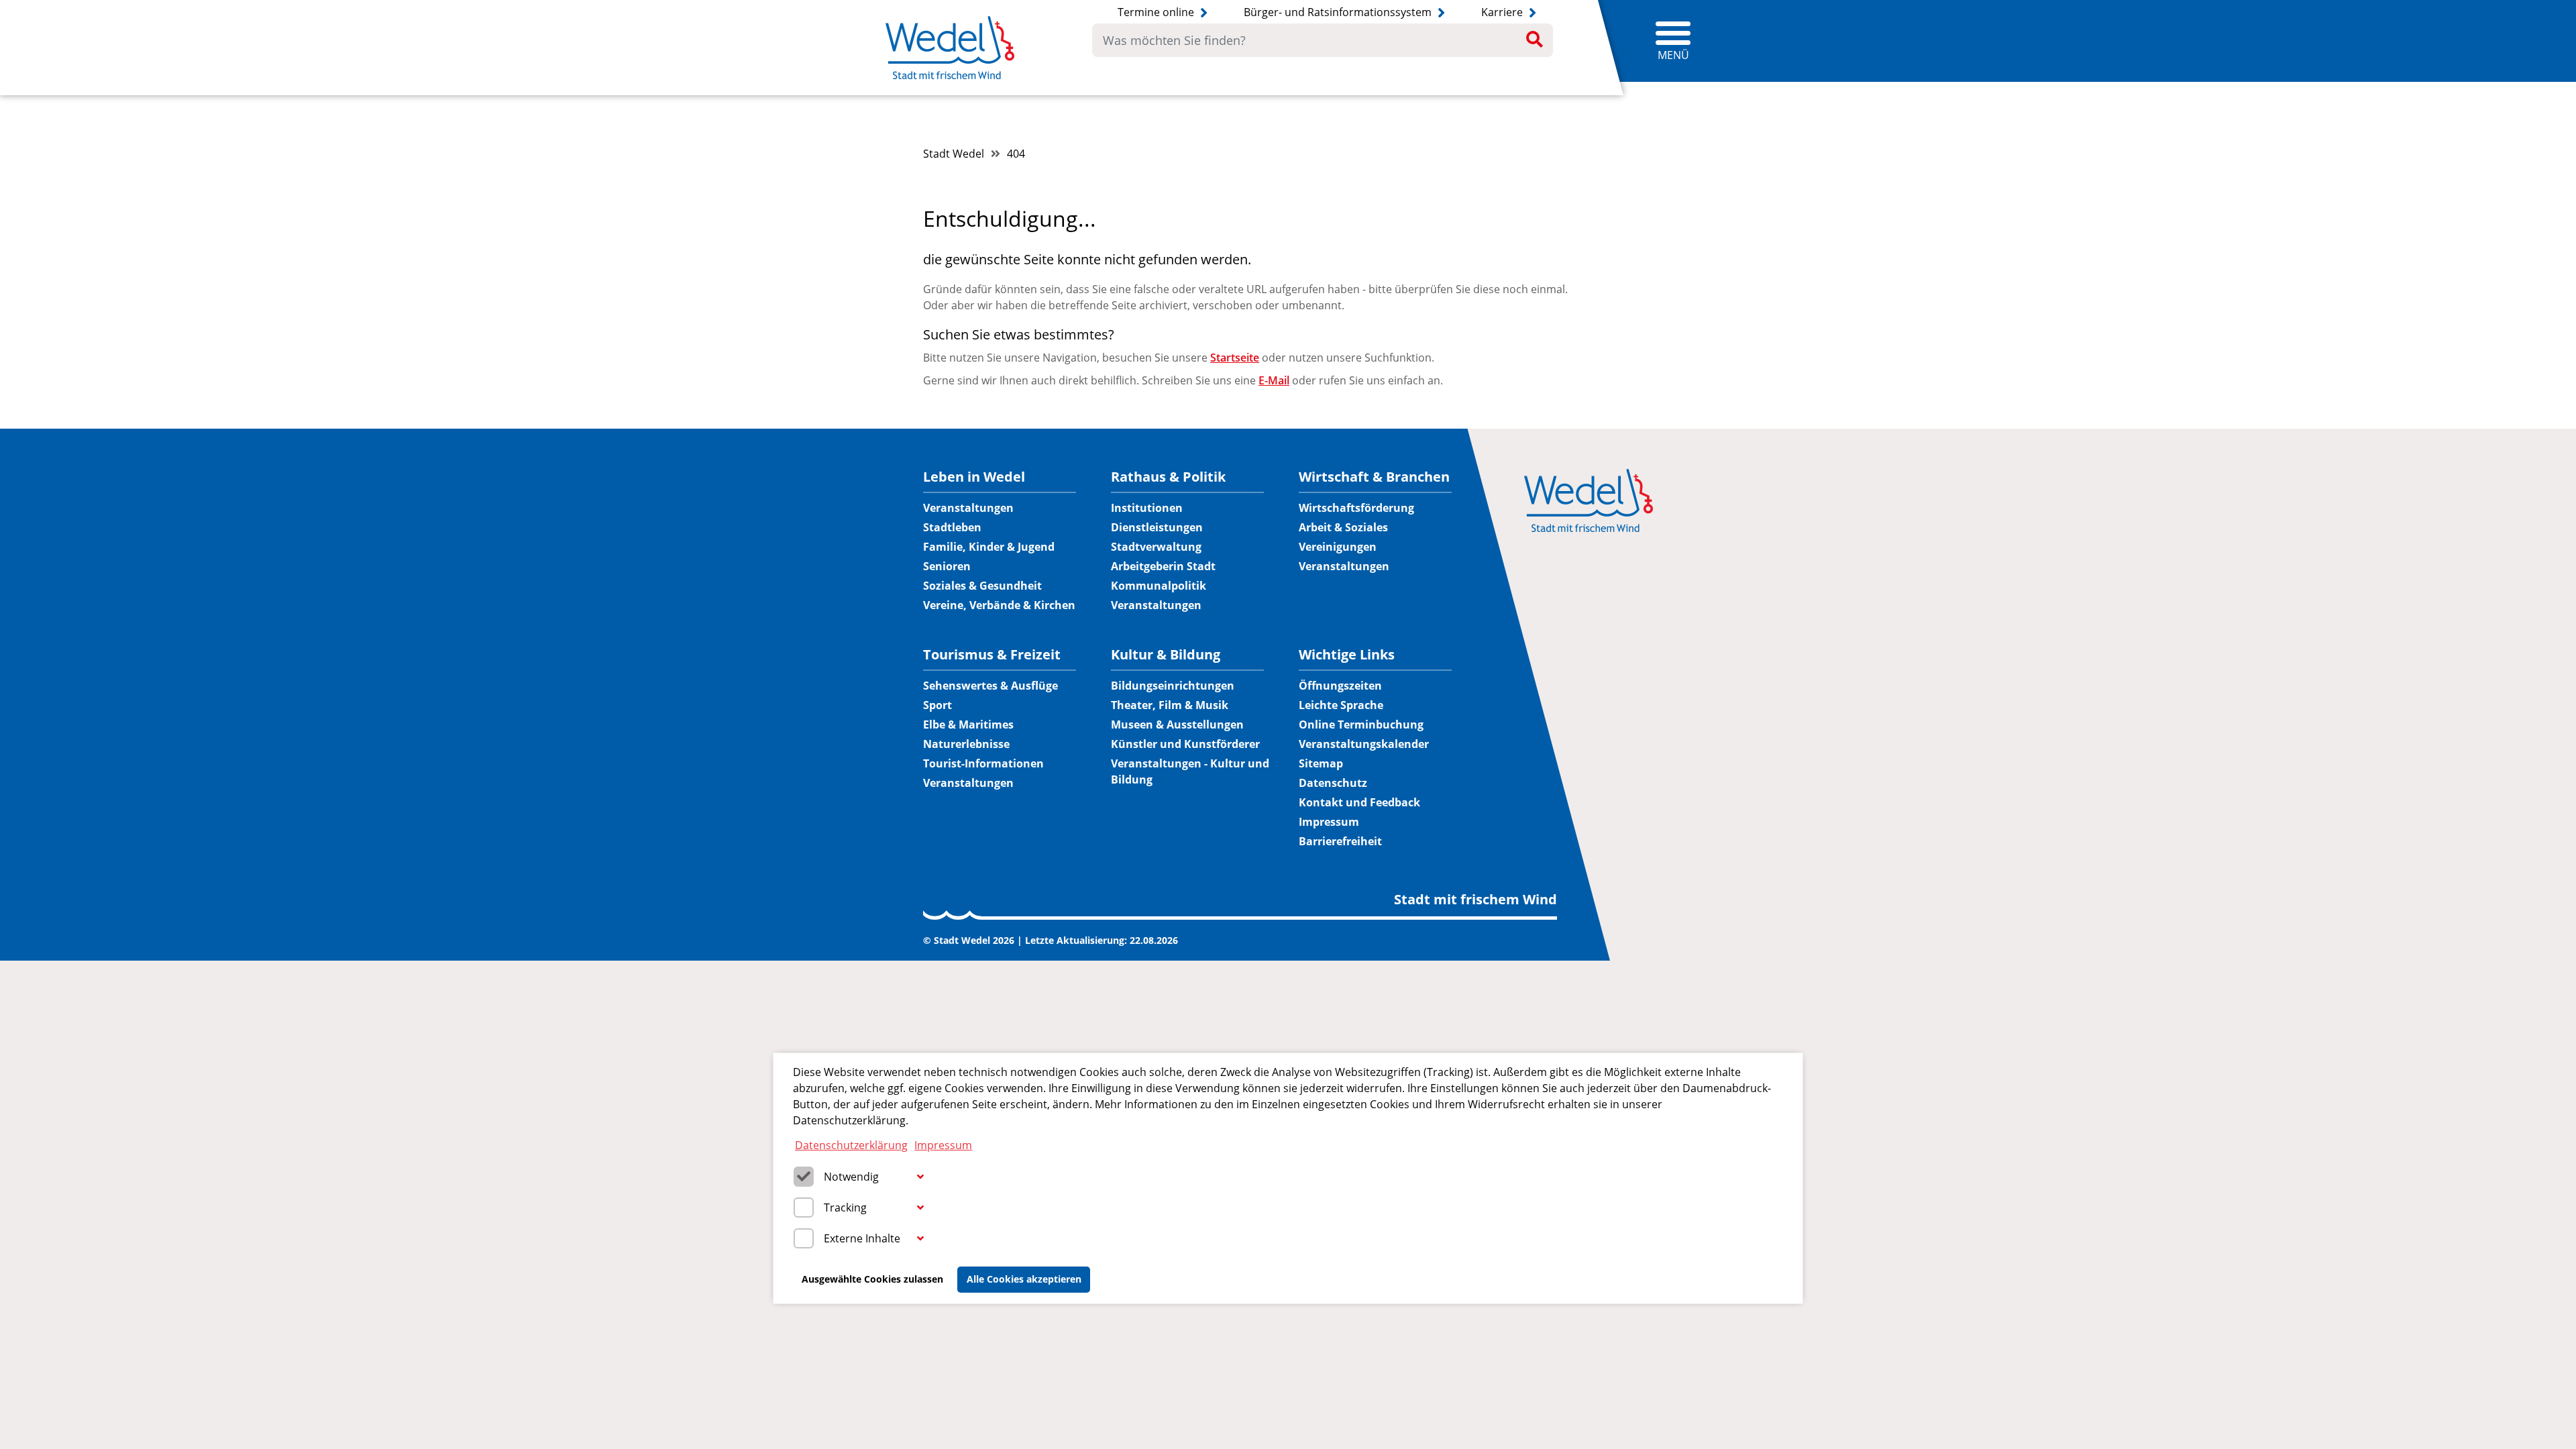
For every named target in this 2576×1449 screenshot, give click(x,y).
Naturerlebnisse (966, 744)
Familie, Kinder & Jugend (989, 547)
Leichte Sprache (1341, 705)
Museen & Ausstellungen (1177, 724)
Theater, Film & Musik (1170, 705)
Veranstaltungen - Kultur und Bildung (1190, 771)
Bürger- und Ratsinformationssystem (1339, 12)
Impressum (1329, 822)
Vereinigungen (1338, 547)
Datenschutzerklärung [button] (851, 1145)
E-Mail (1274, 380)
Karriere (1503, 12)
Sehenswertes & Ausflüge (990, 686)
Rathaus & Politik (1168, 477)
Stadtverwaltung (1156, 547)
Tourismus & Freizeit (992, 655)
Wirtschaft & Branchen (1374, 477)
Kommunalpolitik (1159, 586)
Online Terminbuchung (1361, 724)
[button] (920, 1177)
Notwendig (851, 1177)
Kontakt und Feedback (1359, 802)
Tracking (845, 1207)
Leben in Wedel (974, 477)
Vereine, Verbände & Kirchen (999, 605)
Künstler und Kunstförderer (1185, 744)
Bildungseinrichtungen (1173, 686)
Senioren (947, 566)
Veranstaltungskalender (1364, 744)
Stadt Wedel (954, 154)
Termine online (1157, 12)
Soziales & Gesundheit (982, 586)
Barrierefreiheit (1340, 841)
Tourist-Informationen (983, 763)
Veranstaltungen (968, 508)
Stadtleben (952, 527)
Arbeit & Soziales (1343, 527)
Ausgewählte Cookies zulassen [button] (872, 1279)
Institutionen (1147, 508)
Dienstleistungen (1157, 527)
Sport (937, 705)
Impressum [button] (943, 1145)
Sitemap (1321, 763)
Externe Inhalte (862, 1238)
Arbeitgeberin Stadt (1163, 566)
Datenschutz (1333, 783)
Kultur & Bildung (1166, 655)
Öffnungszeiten (1340, 686)
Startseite (1235, 358)
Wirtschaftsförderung (1356, 508)
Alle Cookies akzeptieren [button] (1024, 1279)
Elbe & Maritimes (968, 724)
